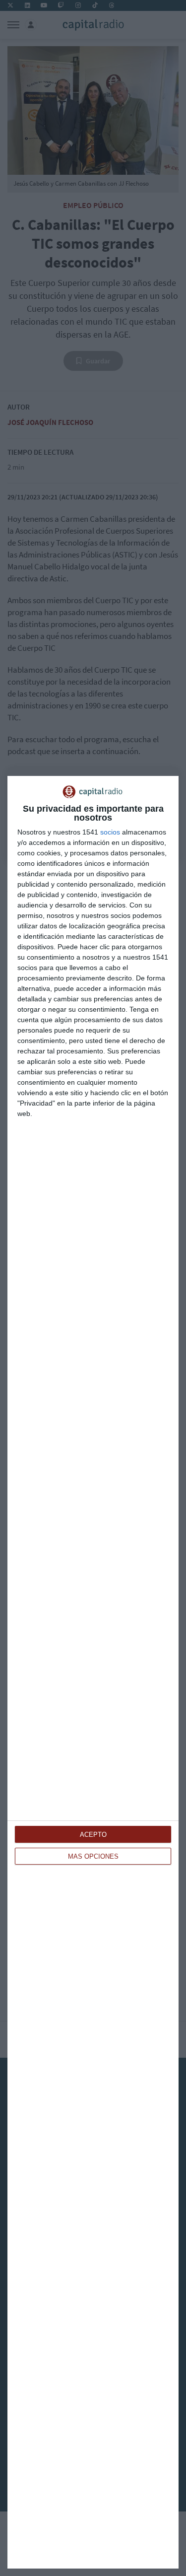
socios (110, 832)
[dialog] (93, 1672)
